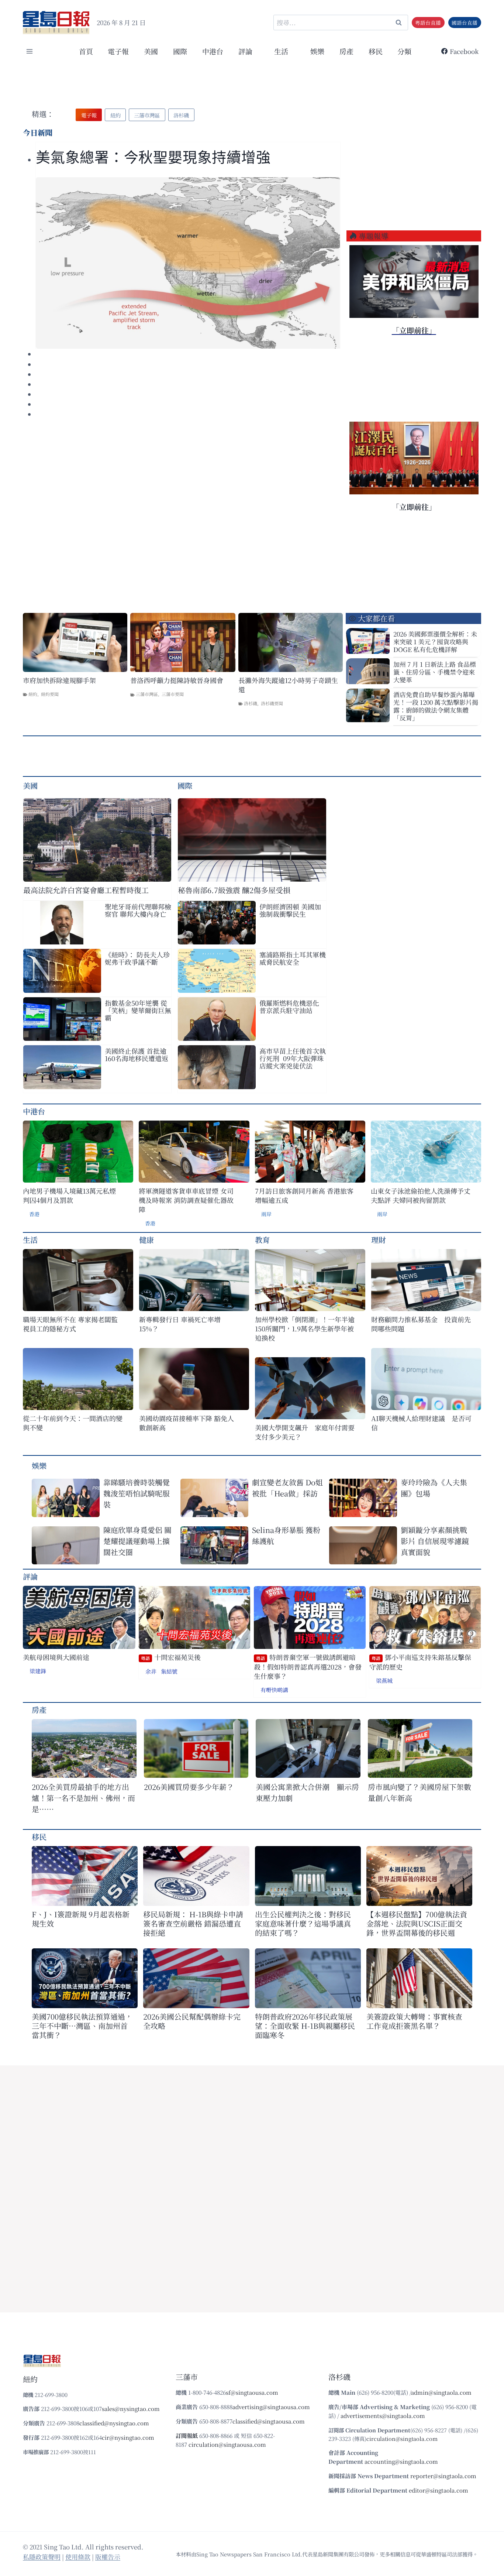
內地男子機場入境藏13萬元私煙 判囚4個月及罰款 (69, 1196)
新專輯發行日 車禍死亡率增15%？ (180, 1324)
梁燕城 (384, 1680)
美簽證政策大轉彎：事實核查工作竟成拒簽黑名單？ (414, 2021)
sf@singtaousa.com (252, 2392)
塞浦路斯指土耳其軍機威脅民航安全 (293, 958)
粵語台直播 (428, 23)
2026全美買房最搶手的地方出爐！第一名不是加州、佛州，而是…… (83, 1798)
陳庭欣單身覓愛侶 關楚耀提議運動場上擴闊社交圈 (137, 1541)
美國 (151, 51)
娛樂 (317, 51)
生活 (30, 1240)
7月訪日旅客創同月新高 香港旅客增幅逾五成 (304, 1196)
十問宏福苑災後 (171, 1657)
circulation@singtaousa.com (227, 2444)
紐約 (33, 694)
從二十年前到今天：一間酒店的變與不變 (73, 1423)
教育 (262, 1240)
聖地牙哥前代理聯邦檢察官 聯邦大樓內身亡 (138, 910)
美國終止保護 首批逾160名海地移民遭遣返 (137, 1054)
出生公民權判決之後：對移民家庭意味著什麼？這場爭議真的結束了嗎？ (303, 1923)
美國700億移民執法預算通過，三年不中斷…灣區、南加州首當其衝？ (82, 2026)
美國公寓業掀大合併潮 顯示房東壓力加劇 (307, 1792)
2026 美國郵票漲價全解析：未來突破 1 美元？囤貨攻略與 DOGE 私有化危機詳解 (435, 642)
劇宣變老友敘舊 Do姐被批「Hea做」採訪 (287, 1488)
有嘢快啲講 (274, 1690)
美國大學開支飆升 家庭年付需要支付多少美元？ (305, 1432)
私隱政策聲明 (42, 2557)
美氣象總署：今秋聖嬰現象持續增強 (153, 157)
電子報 (118, 51)
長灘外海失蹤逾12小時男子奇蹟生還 (288, 685)
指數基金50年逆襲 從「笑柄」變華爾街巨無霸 (138, 1010)
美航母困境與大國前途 (56, 1657)
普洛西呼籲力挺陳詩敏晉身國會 (177, 680)
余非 (151, 1671)
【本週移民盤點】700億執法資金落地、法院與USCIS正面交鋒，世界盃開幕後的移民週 (417, 1923)
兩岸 (266, 1214)
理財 (379, 1240)
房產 (346, 51)
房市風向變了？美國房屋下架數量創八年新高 (420, 1792)
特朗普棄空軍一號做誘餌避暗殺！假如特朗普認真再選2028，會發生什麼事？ (308, 1667)
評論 (30, 1576)
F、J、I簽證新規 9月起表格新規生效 (81, 1919)
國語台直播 (465, 23)
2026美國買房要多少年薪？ (189, 1787)
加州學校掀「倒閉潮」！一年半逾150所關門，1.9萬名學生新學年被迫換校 (305, 1329)
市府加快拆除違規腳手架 (59, 680)
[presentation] (188, 263)
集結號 (169, 1671)
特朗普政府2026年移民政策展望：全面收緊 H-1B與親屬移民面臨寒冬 (305, 2026)
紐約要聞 (50, 694)
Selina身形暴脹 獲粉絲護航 (286, 1535)
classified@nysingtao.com (114, 2423)
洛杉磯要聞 (272, 703)
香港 (34, 1214)
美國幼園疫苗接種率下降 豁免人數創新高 (187, 1423)
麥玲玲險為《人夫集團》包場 (434, 1488)
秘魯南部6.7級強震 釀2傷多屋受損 (234, 890)
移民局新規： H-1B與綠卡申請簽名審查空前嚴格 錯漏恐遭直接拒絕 (193, 1923)
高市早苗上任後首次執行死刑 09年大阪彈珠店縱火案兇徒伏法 (293, 1058)
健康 (146, 1240)
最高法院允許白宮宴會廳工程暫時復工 (86, 890)
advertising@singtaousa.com (271, 2407)
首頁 (86, 51)
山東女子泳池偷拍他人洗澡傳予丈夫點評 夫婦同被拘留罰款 (421, 1196)
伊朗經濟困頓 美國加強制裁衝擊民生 (290, 910)
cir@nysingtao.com (128, 2437)
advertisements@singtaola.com (383, 2416)
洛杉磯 (251, 703)
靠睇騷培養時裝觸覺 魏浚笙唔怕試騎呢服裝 (137, 1493)
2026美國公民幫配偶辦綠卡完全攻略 (192, 2021)
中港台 (213, 51)
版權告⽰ (108, 2557)
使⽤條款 (78, 2557)
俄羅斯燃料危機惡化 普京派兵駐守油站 (289, 1006)
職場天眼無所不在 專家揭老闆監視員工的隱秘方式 (70, 1324)
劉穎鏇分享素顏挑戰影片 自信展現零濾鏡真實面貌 (435, 1541)
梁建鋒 (38, 1671)
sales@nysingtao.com (131, 2409)
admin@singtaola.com (441, 2392)
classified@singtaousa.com (269, 2421)
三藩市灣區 (147, 694)
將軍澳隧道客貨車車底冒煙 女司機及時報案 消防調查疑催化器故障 (186, 1200)
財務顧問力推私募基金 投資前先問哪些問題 (421, 1324)
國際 (180, 51)
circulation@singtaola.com (402, 2438)
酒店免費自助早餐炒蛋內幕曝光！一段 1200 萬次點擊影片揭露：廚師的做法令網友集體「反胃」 (436, 706)
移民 (376, 51)
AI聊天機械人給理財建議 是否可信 (421, 1423)
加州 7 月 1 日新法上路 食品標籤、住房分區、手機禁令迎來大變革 (435, 672)
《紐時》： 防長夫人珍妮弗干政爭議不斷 (137, 958)
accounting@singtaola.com (401, 2461)
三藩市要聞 (173, 694)
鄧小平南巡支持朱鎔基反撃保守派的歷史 (420, 1662)
